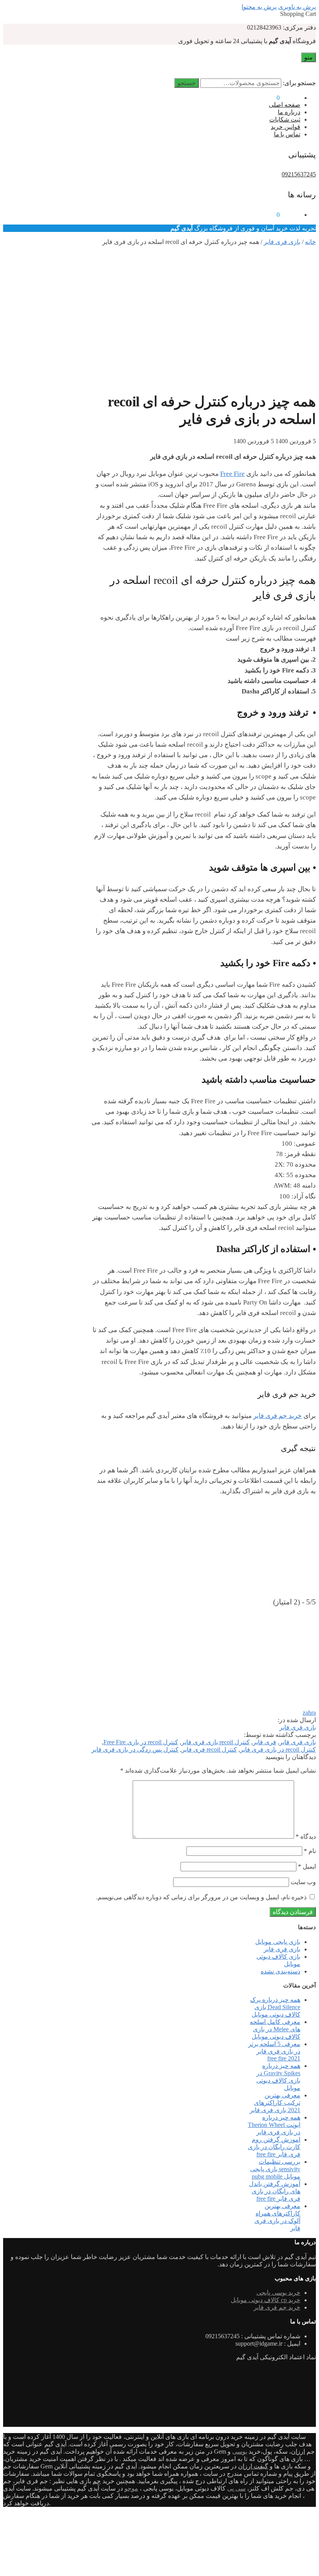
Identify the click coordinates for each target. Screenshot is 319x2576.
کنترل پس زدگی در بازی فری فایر (135, 1750)
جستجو (187, 83)
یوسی (240, 2451)
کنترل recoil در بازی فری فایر (278, 1750)
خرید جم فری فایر (278, 1416)
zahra (309, 1713)
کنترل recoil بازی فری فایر (216, 1742)
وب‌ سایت (303, 1882)
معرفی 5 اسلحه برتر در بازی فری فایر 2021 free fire (274, 2051)
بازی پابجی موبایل (278, 1942)
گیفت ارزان (253, 2466)
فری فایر (265, 1742)
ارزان (298, 2451)
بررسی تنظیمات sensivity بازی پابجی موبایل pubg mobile (275, 2169)
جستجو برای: (299, 83)
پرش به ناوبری (297, 7)
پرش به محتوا (259, 7)
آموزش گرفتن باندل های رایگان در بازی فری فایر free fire (275, 2191)
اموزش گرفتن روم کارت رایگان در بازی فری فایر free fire (274, 2147)
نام (310, 1851)
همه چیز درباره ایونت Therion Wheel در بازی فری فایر (274, 2125)
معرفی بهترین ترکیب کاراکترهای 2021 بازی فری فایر (275, 2103)
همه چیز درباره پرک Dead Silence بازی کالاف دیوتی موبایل (275, 2007)
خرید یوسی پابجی (278, 2293)
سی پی (236, 2488)
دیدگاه (306, 1837)
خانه (310, 242)
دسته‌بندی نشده (280, 1971)
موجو (131, 2488)
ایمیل (307, 1866)
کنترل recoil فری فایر (209, 1750)
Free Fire (232, 474)
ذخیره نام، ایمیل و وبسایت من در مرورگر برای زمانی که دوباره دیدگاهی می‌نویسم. (201, 1897)
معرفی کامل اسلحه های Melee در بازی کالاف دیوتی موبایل (275, 2029)
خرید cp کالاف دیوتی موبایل (266, 2300)
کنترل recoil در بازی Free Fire (141, 1742)
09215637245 (299, 174)
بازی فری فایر (282, 242)
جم (97, 2481)
